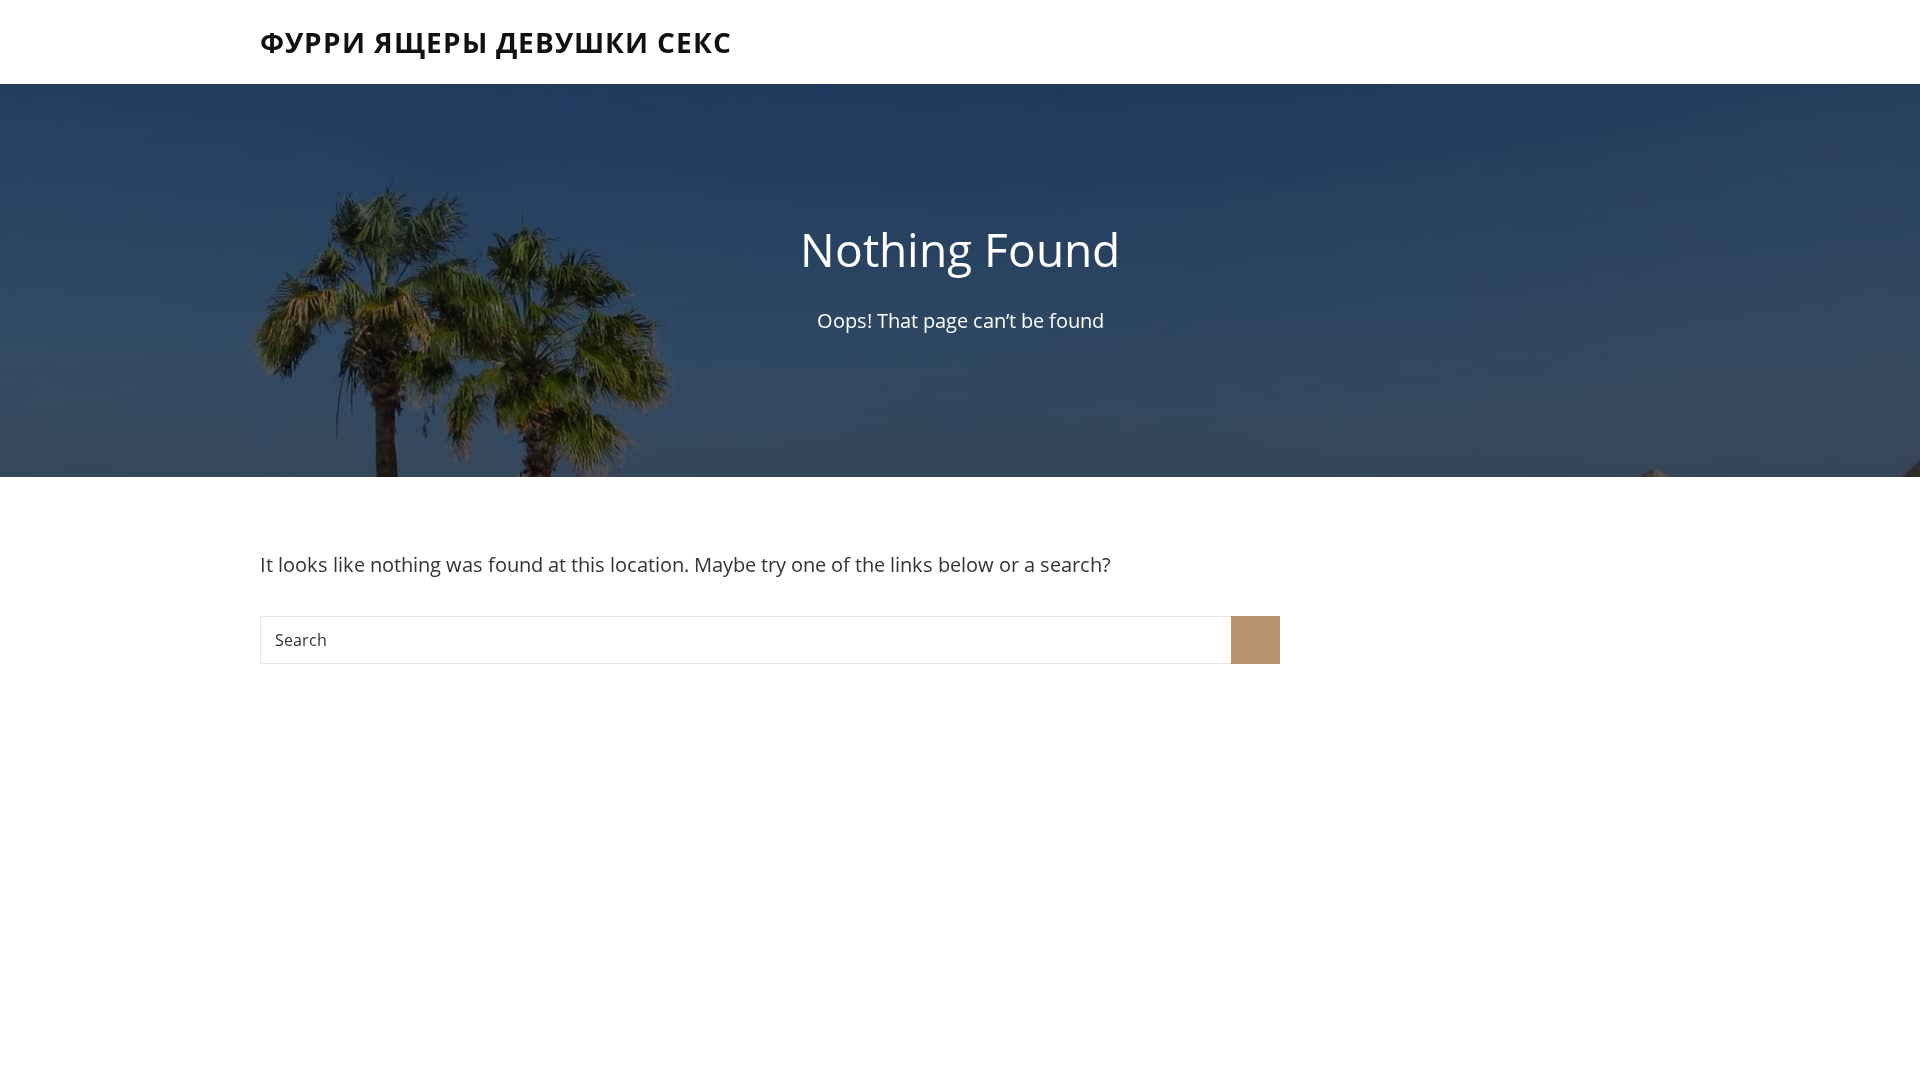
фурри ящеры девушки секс (496, 42)
